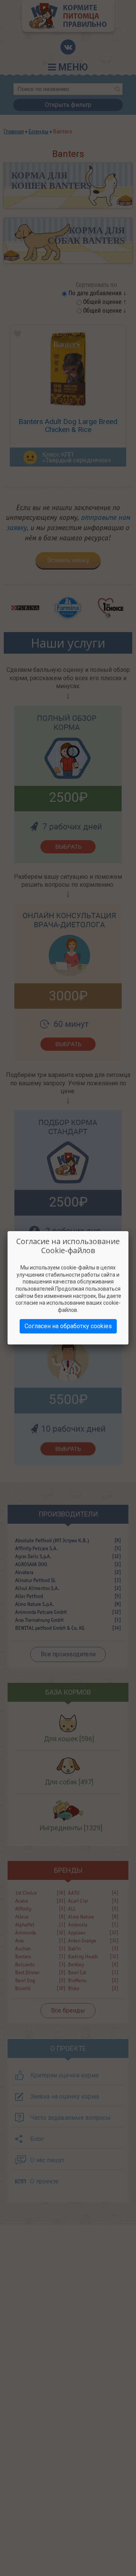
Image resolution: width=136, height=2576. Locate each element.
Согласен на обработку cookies (68, 1326)
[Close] (128, 1231)
